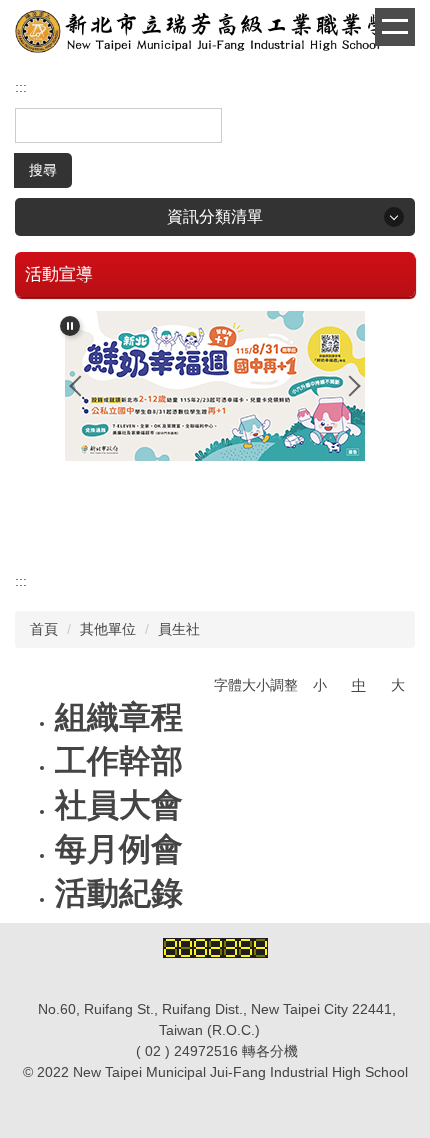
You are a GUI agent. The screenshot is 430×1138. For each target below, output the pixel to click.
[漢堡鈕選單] (395, 27)
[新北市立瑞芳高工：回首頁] (215, 34)
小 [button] (320, 685)
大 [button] (398, 685)
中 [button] (359, 685)
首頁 (44, 629)
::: (21, 87)
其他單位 (108, 629)
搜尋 (43, 170)
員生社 (179, 629)
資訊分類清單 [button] (215, 216)
